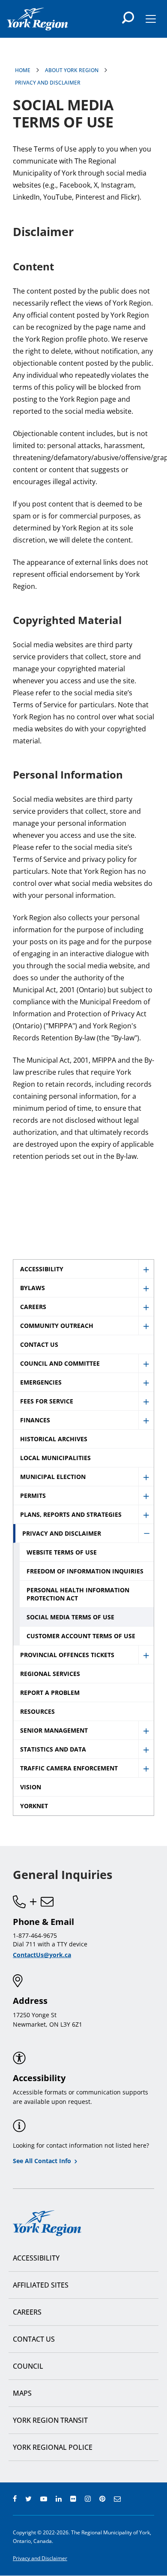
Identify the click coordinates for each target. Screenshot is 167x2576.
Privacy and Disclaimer (48, 83)
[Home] (37, 19)
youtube (44, 2499)
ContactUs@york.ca (42, 1955)
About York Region (72, 70)
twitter (28, 2499)
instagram (88, 2499)
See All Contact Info (42, 2161)
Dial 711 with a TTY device (50, 1944)
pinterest (102, 2499)
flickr (73, 2499)
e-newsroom (117, 2499)
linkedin (59, 2499)
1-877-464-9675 (35, 1935)
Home (23, 70)
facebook (15, 2499)
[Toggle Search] (128, 18)
